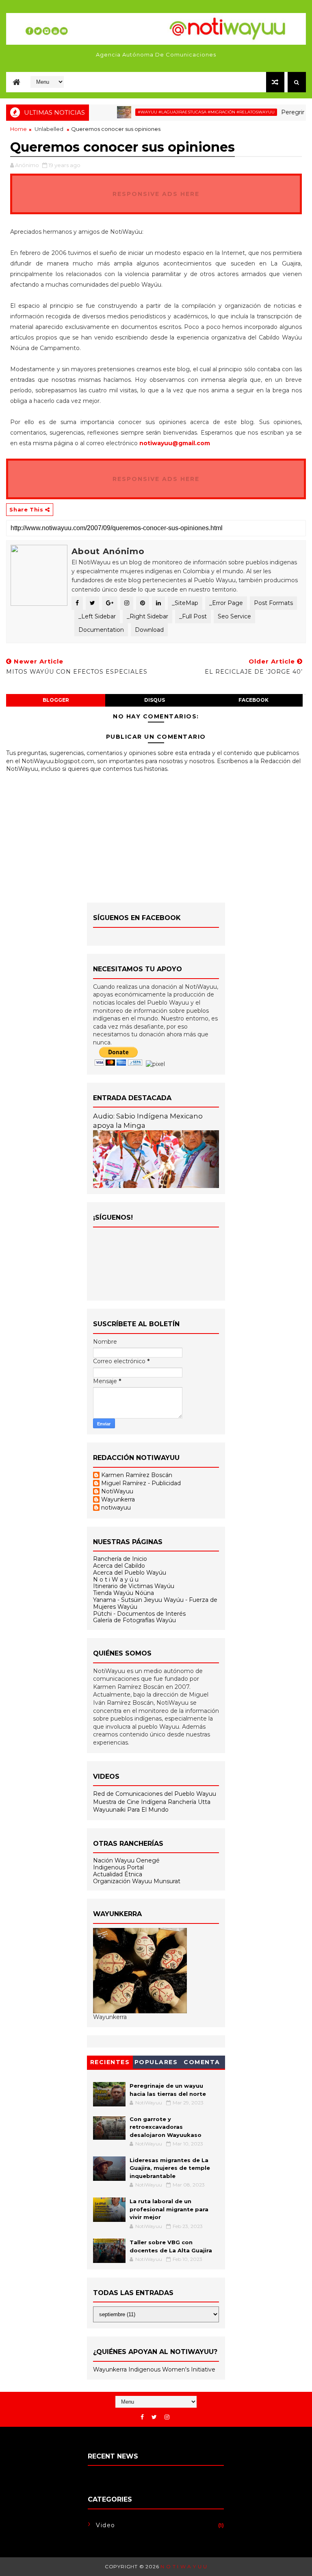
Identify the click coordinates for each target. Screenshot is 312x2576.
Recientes (110, 2062)
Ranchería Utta (189, 1802)
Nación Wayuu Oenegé (126, 1860)
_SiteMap (185, 603)
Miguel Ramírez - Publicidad (141, 1483)
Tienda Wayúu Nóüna (123, 1593)
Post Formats (273, 603)
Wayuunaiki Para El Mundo (131, 1810)
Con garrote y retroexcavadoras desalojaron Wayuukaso (166, 2127)
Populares (156, 2062)
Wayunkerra (118, 1500)
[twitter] (154, 2417)
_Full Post (193, 616)
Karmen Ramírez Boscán (137, 1475)
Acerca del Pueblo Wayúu (130, 1573)
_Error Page (226, 603)
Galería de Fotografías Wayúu (134, 1620)
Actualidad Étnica (118, 1874)
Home (18, 129)
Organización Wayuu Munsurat (137, 1881)
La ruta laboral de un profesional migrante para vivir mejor (169, 2209)
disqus (155, 700)
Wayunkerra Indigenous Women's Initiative (154, 2369)
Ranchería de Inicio (120, 1559)
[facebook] (142, 2417)
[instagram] (167, 2417)
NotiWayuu (117, 1491)
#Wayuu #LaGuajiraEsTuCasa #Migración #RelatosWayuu (184, 112)
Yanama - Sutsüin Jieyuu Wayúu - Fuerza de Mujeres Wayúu (155, 1603)
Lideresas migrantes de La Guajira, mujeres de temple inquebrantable (170, 2168)
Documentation (101, 630)
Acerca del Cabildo (119, 1566)
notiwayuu (116, 1508)
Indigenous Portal (118, 1867)
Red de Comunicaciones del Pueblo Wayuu (155, 1794)
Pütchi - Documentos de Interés (139, 1614)
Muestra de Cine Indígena (130, 1802)
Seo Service (234, 616)
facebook (253, 700)
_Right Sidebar (147, 616)
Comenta (202, 2062)
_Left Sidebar (97, 616)
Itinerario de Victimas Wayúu (134, 1586)
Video (106, 2525)
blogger (56, 700)
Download (149, 630)
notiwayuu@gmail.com (175, 443)
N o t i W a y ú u (116, 1580)
